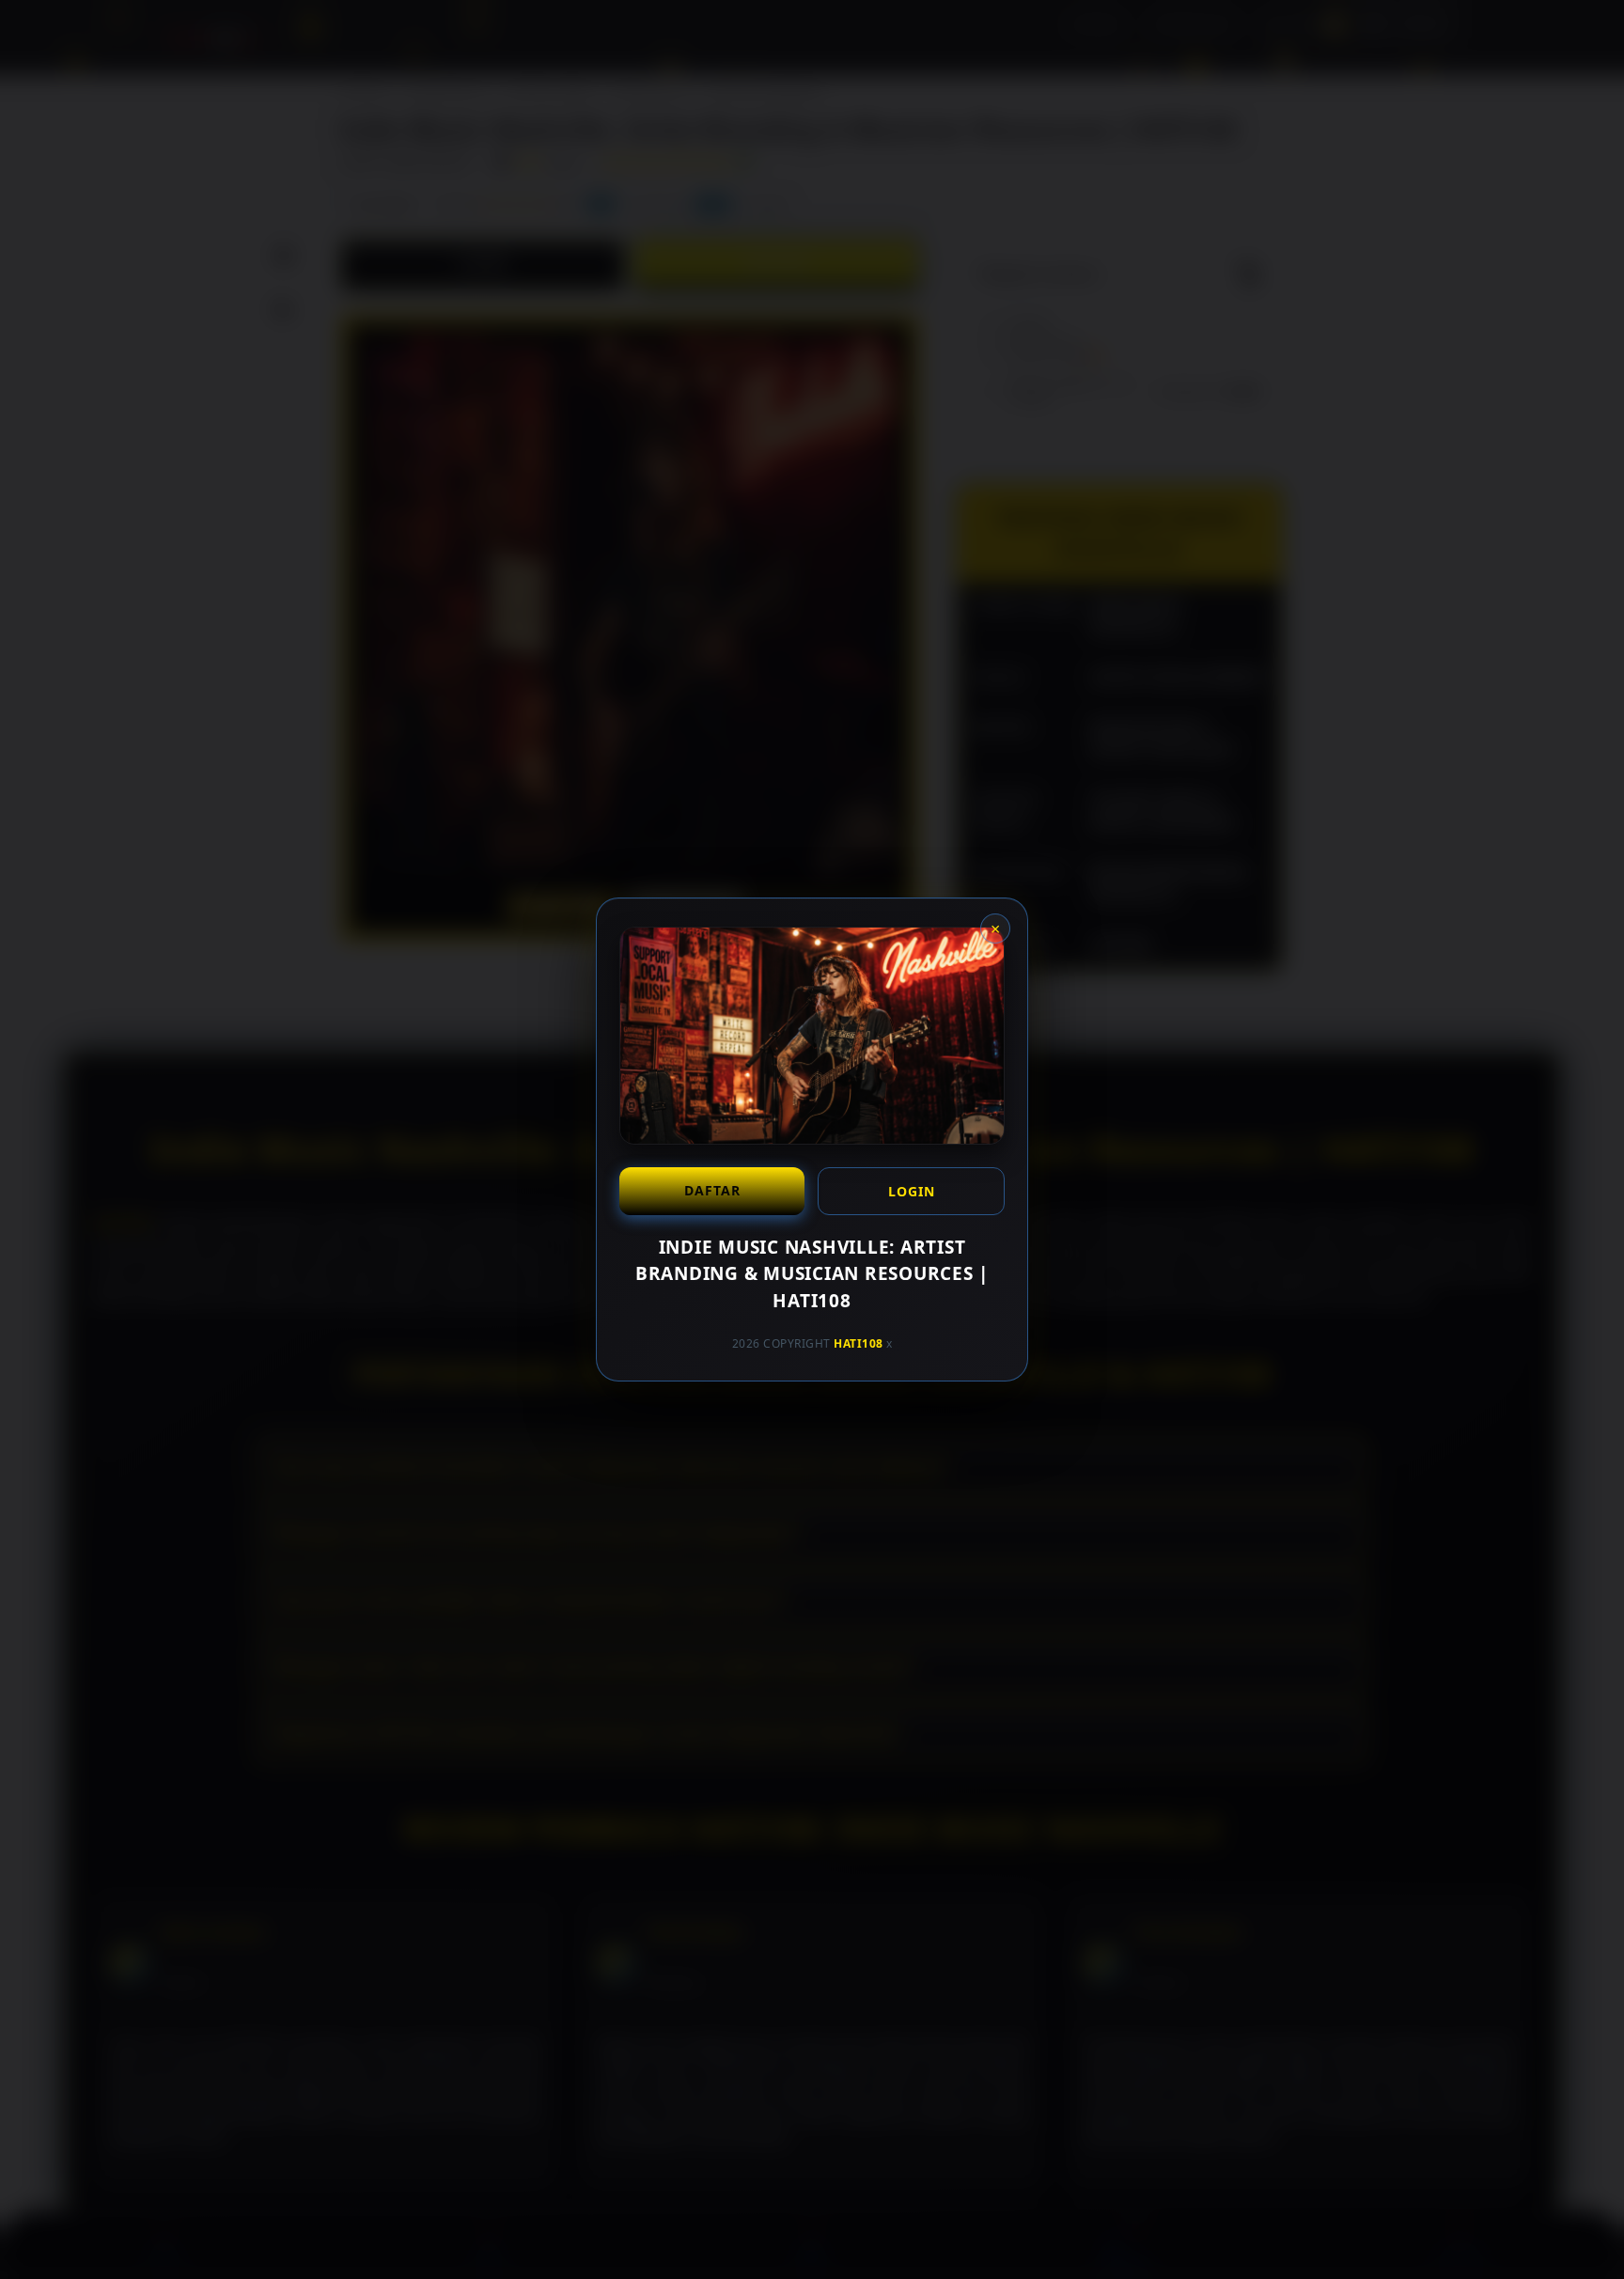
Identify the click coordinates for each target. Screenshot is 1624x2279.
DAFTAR (712, 1190)
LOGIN (912, 1191)
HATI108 (859, 1343)
